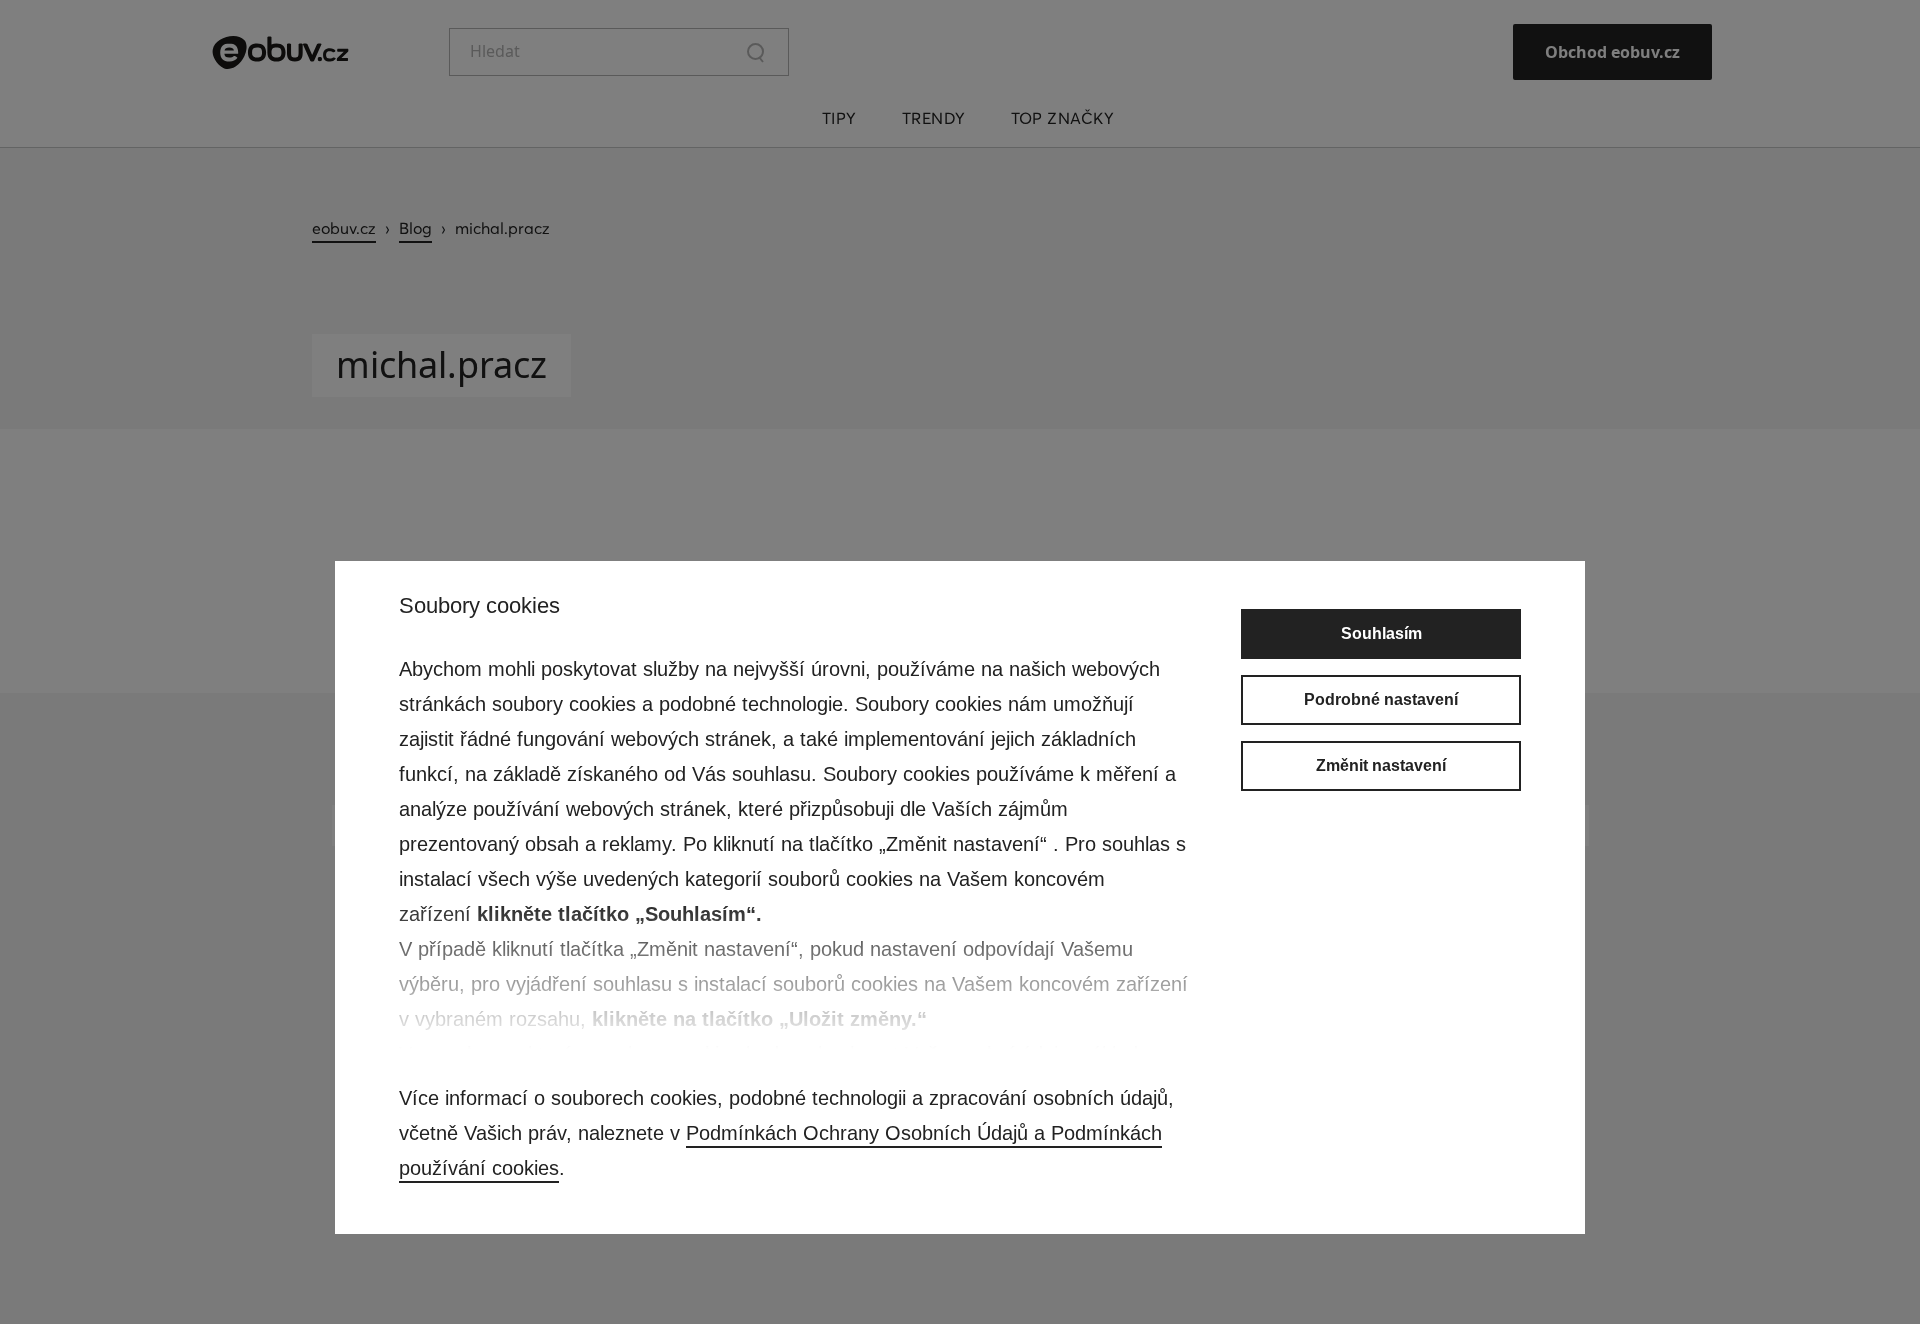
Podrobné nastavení (1381, 699)
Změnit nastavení (1381, 765)
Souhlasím (1381, 633)
